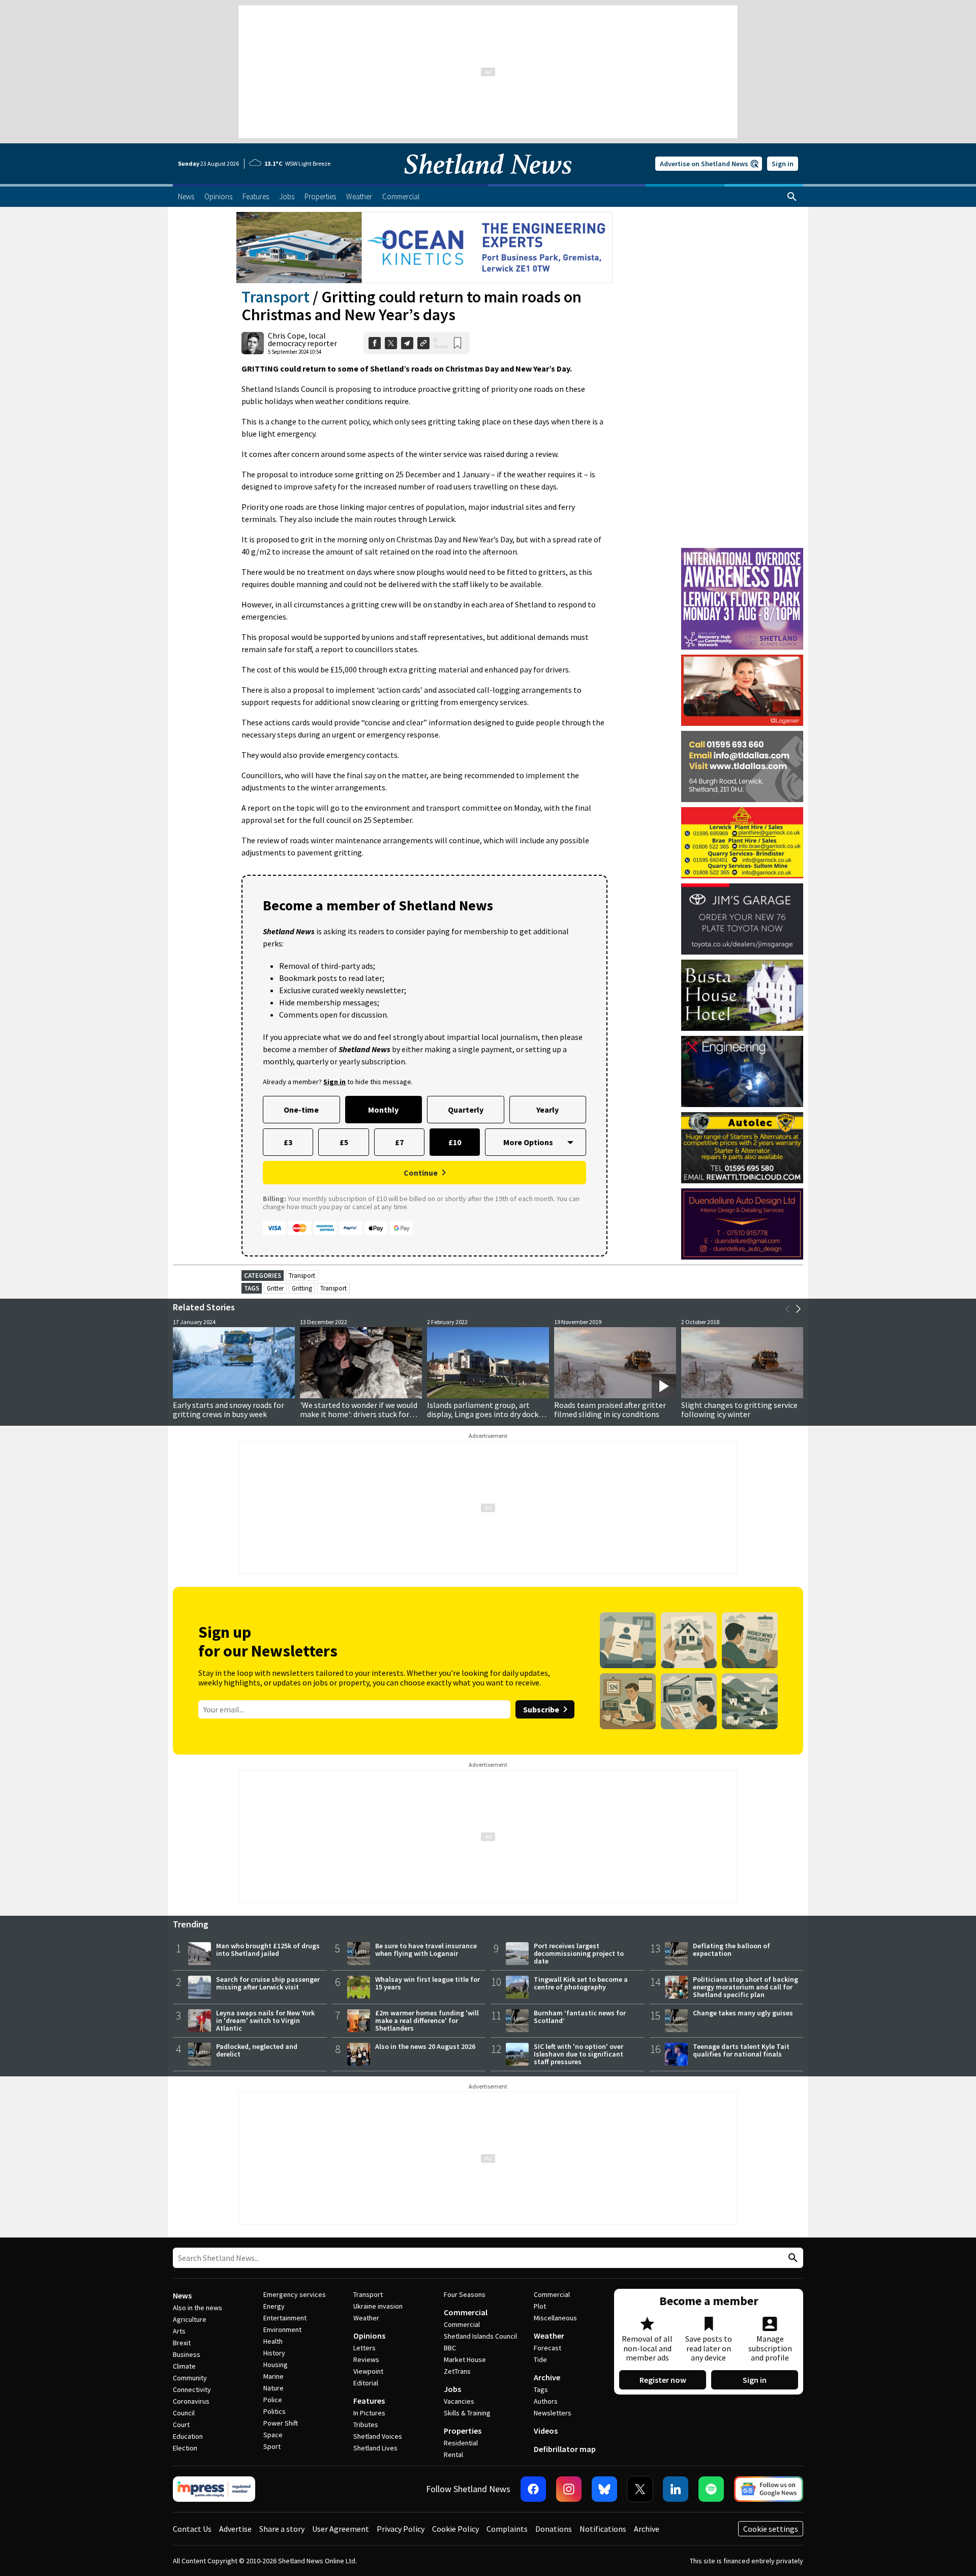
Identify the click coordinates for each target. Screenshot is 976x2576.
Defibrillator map (565, 2449)
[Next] (798, 1309)
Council (184, 2413)
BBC (450, 2348)
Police (273, 2400)
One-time (301, 1110)
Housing (276, 2365)
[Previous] (788, 1309)
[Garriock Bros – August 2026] (742, 843)
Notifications (603, 2529)
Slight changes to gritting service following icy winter (739, 1409)
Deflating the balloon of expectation (731, 1950)
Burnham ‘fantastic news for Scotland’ (580, 2017)
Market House (465, 2359)
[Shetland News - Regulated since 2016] (214, 2489)
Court (181, 2425)
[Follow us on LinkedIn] (676, 2489)
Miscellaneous (555, 2318)
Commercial (466, 2312)
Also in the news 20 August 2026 (425, 2046)
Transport (276, 297)
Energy (274, 2306)
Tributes (366, 2425)
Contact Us (192, 2529)
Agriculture (190, 2319)
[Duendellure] (742, 1224)
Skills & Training (467, 2413)
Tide (540, 2359)
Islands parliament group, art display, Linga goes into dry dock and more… (483, 1414)
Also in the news (197, 2308)
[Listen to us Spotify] (711, 2489)
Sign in (783, 164)
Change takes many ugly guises (743, 2013)
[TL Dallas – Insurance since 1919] (742, 766)
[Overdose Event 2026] (742, 553)
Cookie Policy (455, 2529)
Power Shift (281, 2423)
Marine (273, 2376)
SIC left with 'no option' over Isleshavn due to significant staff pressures (578, 2054)
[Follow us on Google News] (769, 2489)
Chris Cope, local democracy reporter (302, 339)
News (182, 2295)
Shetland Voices (378, 2436)
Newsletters (553, 2413)
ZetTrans (457, 2371)
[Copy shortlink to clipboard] (423, 343)
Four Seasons (465, 2294)
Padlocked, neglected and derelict (257, 2050)
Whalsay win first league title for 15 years (428, 1983)
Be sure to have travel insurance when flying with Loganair (426, 1950)
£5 (344, 1142)
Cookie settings (771, 2529)
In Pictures (369, 2413)
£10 (455, 1142)
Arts (179, 2331)
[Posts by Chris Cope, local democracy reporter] (253, 343)
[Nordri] (742, 1071)
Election (185, 2448)
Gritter (275, 1288)
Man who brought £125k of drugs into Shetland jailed (268, 1950)
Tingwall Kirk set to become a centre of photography (581, 1983)
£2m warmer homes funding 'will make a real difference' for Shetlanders (427, 2020)
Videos (546, 2431)
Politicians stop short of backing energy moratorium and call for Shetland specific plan (745, 1987)
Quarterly (466, 1110)
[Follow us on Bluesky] (604, 2489)
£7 (399, 1142)
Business (187, 2354)
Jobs (452, 2389)
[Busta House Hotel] (742, 995)
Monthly (383, 1110)
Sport (272, 2446)
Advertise (235, 2529)
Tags (541, 2389)
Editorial (366, 2383)
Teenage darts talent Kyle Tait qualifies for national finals (741, 2050)
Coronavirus (191, 2401)
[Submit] (791, 2258)
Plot (540, 2306)
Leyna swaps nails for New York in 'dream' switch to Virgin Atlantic (265, 2020)
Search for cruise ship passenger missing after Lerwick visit (268, 1983)
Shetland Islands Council (480, 2336)
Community (190, 2378)
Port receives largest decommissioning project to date (579, 1953)
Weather (366, 2318)
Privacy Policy (401, 2529)
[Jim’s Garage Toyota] (742, 919)
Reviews (366, 2359)
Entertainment (285, 2318)
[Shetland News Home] (488, 181)
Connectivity (192, 2389)
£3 (288, 1142)
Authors (546, 2401)
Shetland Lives (375, 2448)
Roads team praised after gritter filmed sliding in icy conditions (610, 1409)
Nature (273, 2388)
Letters (364, 2348)
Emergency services (295, 2294)
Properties (463, 2431)
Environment (282, 2329)
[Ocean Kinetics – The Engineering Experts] (424, 248)
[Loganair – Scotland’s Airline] (742, 690)
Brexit (182, 2343)
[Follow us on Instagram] (569, 2489)
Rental (453, 2455)
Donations (554, 2529)
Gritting (302, 1288)
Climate (184, 2366)
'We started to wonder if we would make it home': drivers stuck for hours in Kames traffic (359, 1414)
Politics (274, 2411)
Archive (547, 2377)
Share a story (282, 2529)
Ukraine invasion (378, 2306)
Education (188, 2436)
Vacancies (459, 2401)
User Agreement (341, 2529)
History (274, 2353)
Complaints (507, 2529)
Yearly (547, 1110)
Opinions (369, 2336)
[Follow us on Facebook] (533, 2489)
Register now (663, 2380)
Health (273, 2341)
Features (369, 2401)
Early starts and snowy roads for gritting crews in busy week (228, 1409)
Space (273, 2435)
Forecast (547, 2348)
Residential (461, 2443)
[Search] (792, 197)
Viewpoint (368, 2371)
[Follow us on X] (640, 2489)
